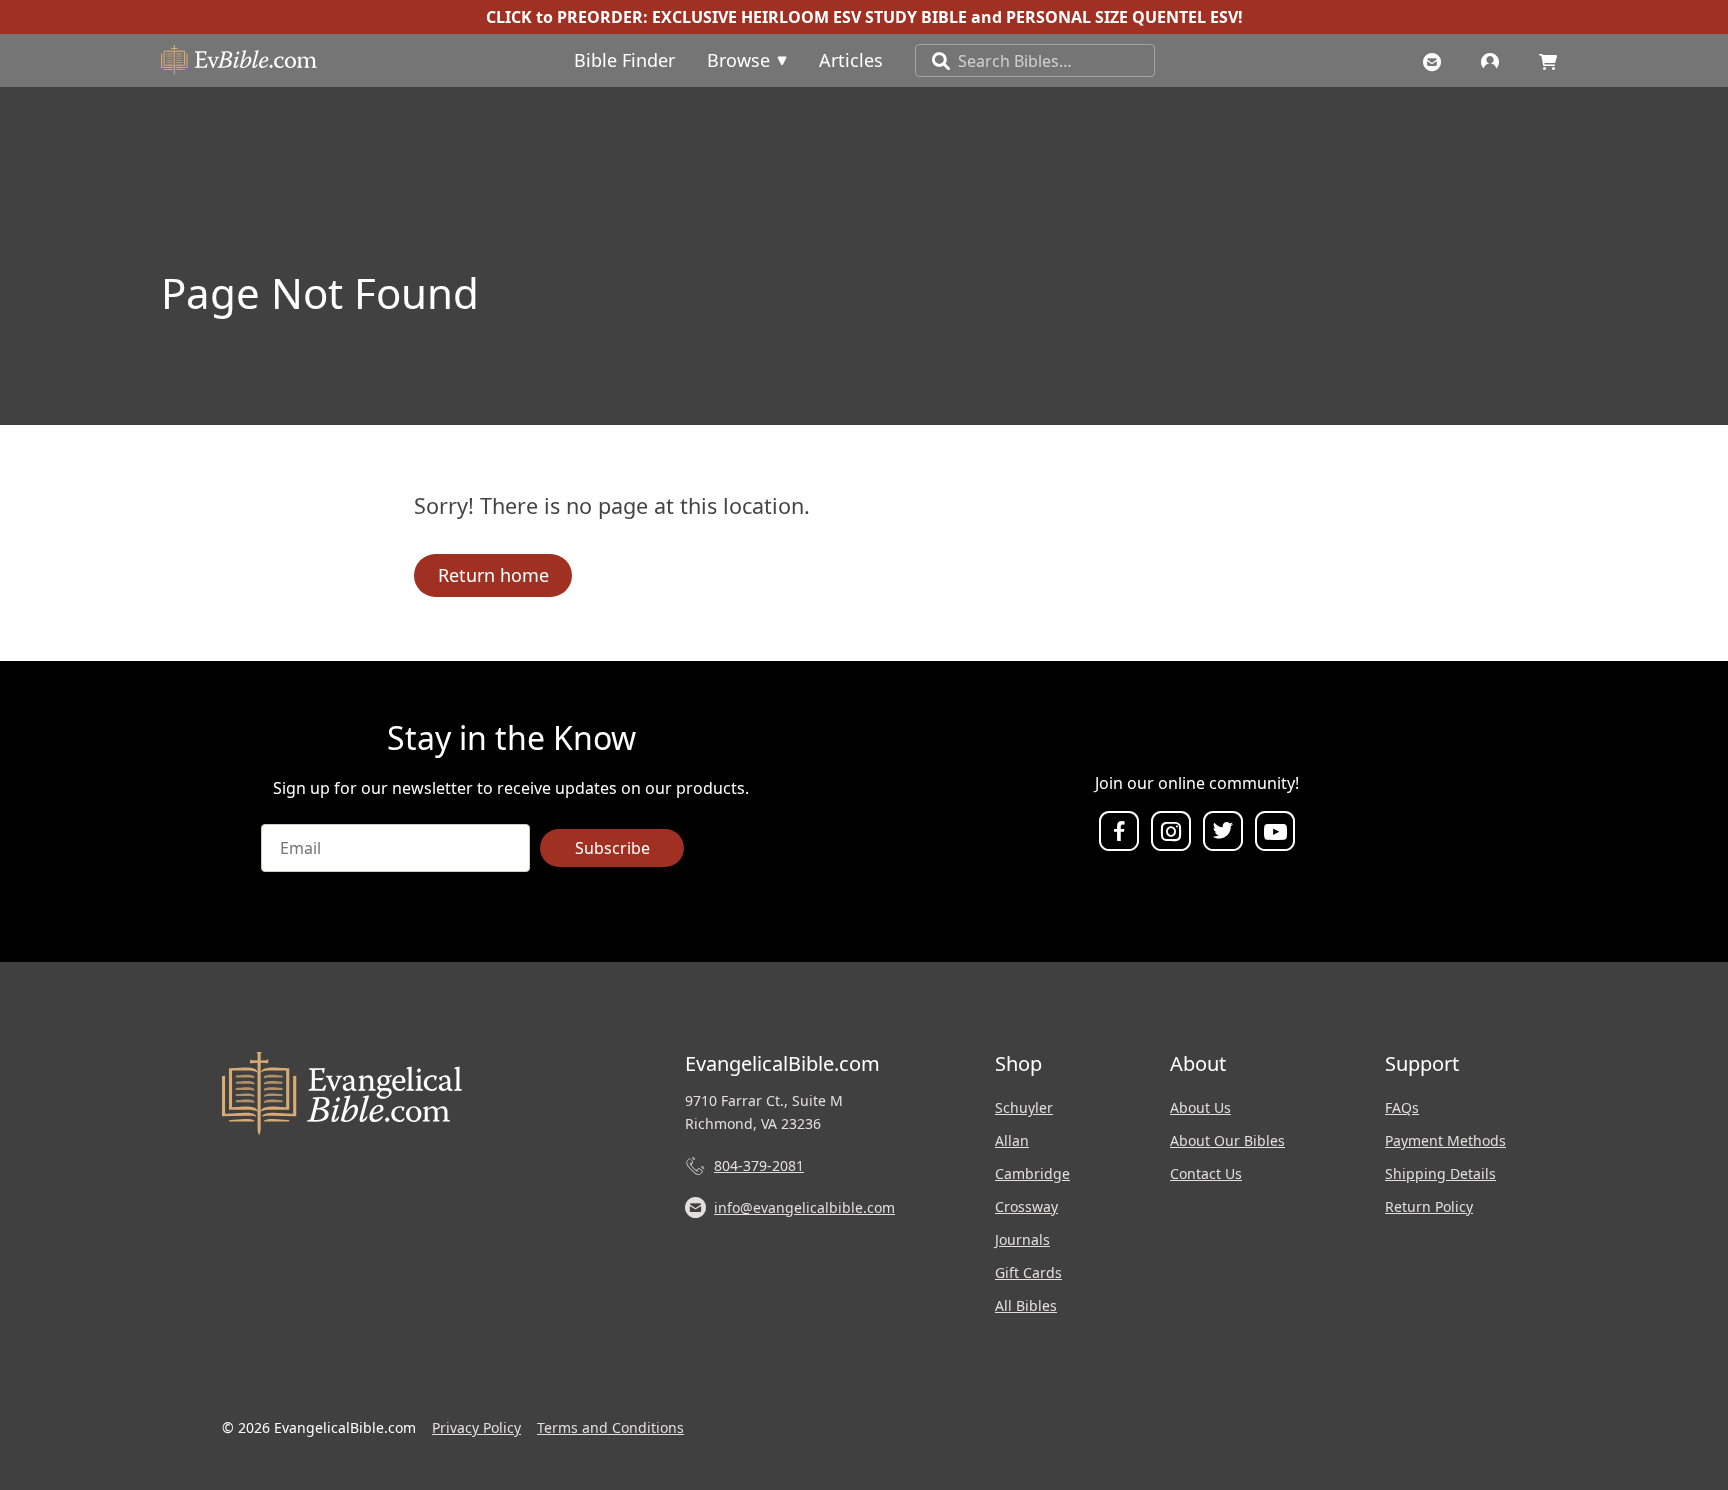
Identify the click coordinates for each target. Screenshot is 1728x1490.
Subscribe (612, 848)
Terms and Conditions (610, 1427)
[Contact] (1437, 60)
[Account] (1495, 60)
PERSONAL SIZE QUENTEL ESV (1122, 17)
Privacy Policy (476, 1427)
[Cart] (1553, 60)
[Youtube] (1275, 832)
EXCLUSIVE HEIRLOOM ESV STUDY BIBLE (809, 17)
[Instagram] (1171, 832)
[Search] (933, 60)
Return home (493, 575)
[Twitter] (1223, 832)
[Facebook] (1119, 832)
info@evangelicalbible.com (804, 1207)
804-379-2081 (759, 1165)
